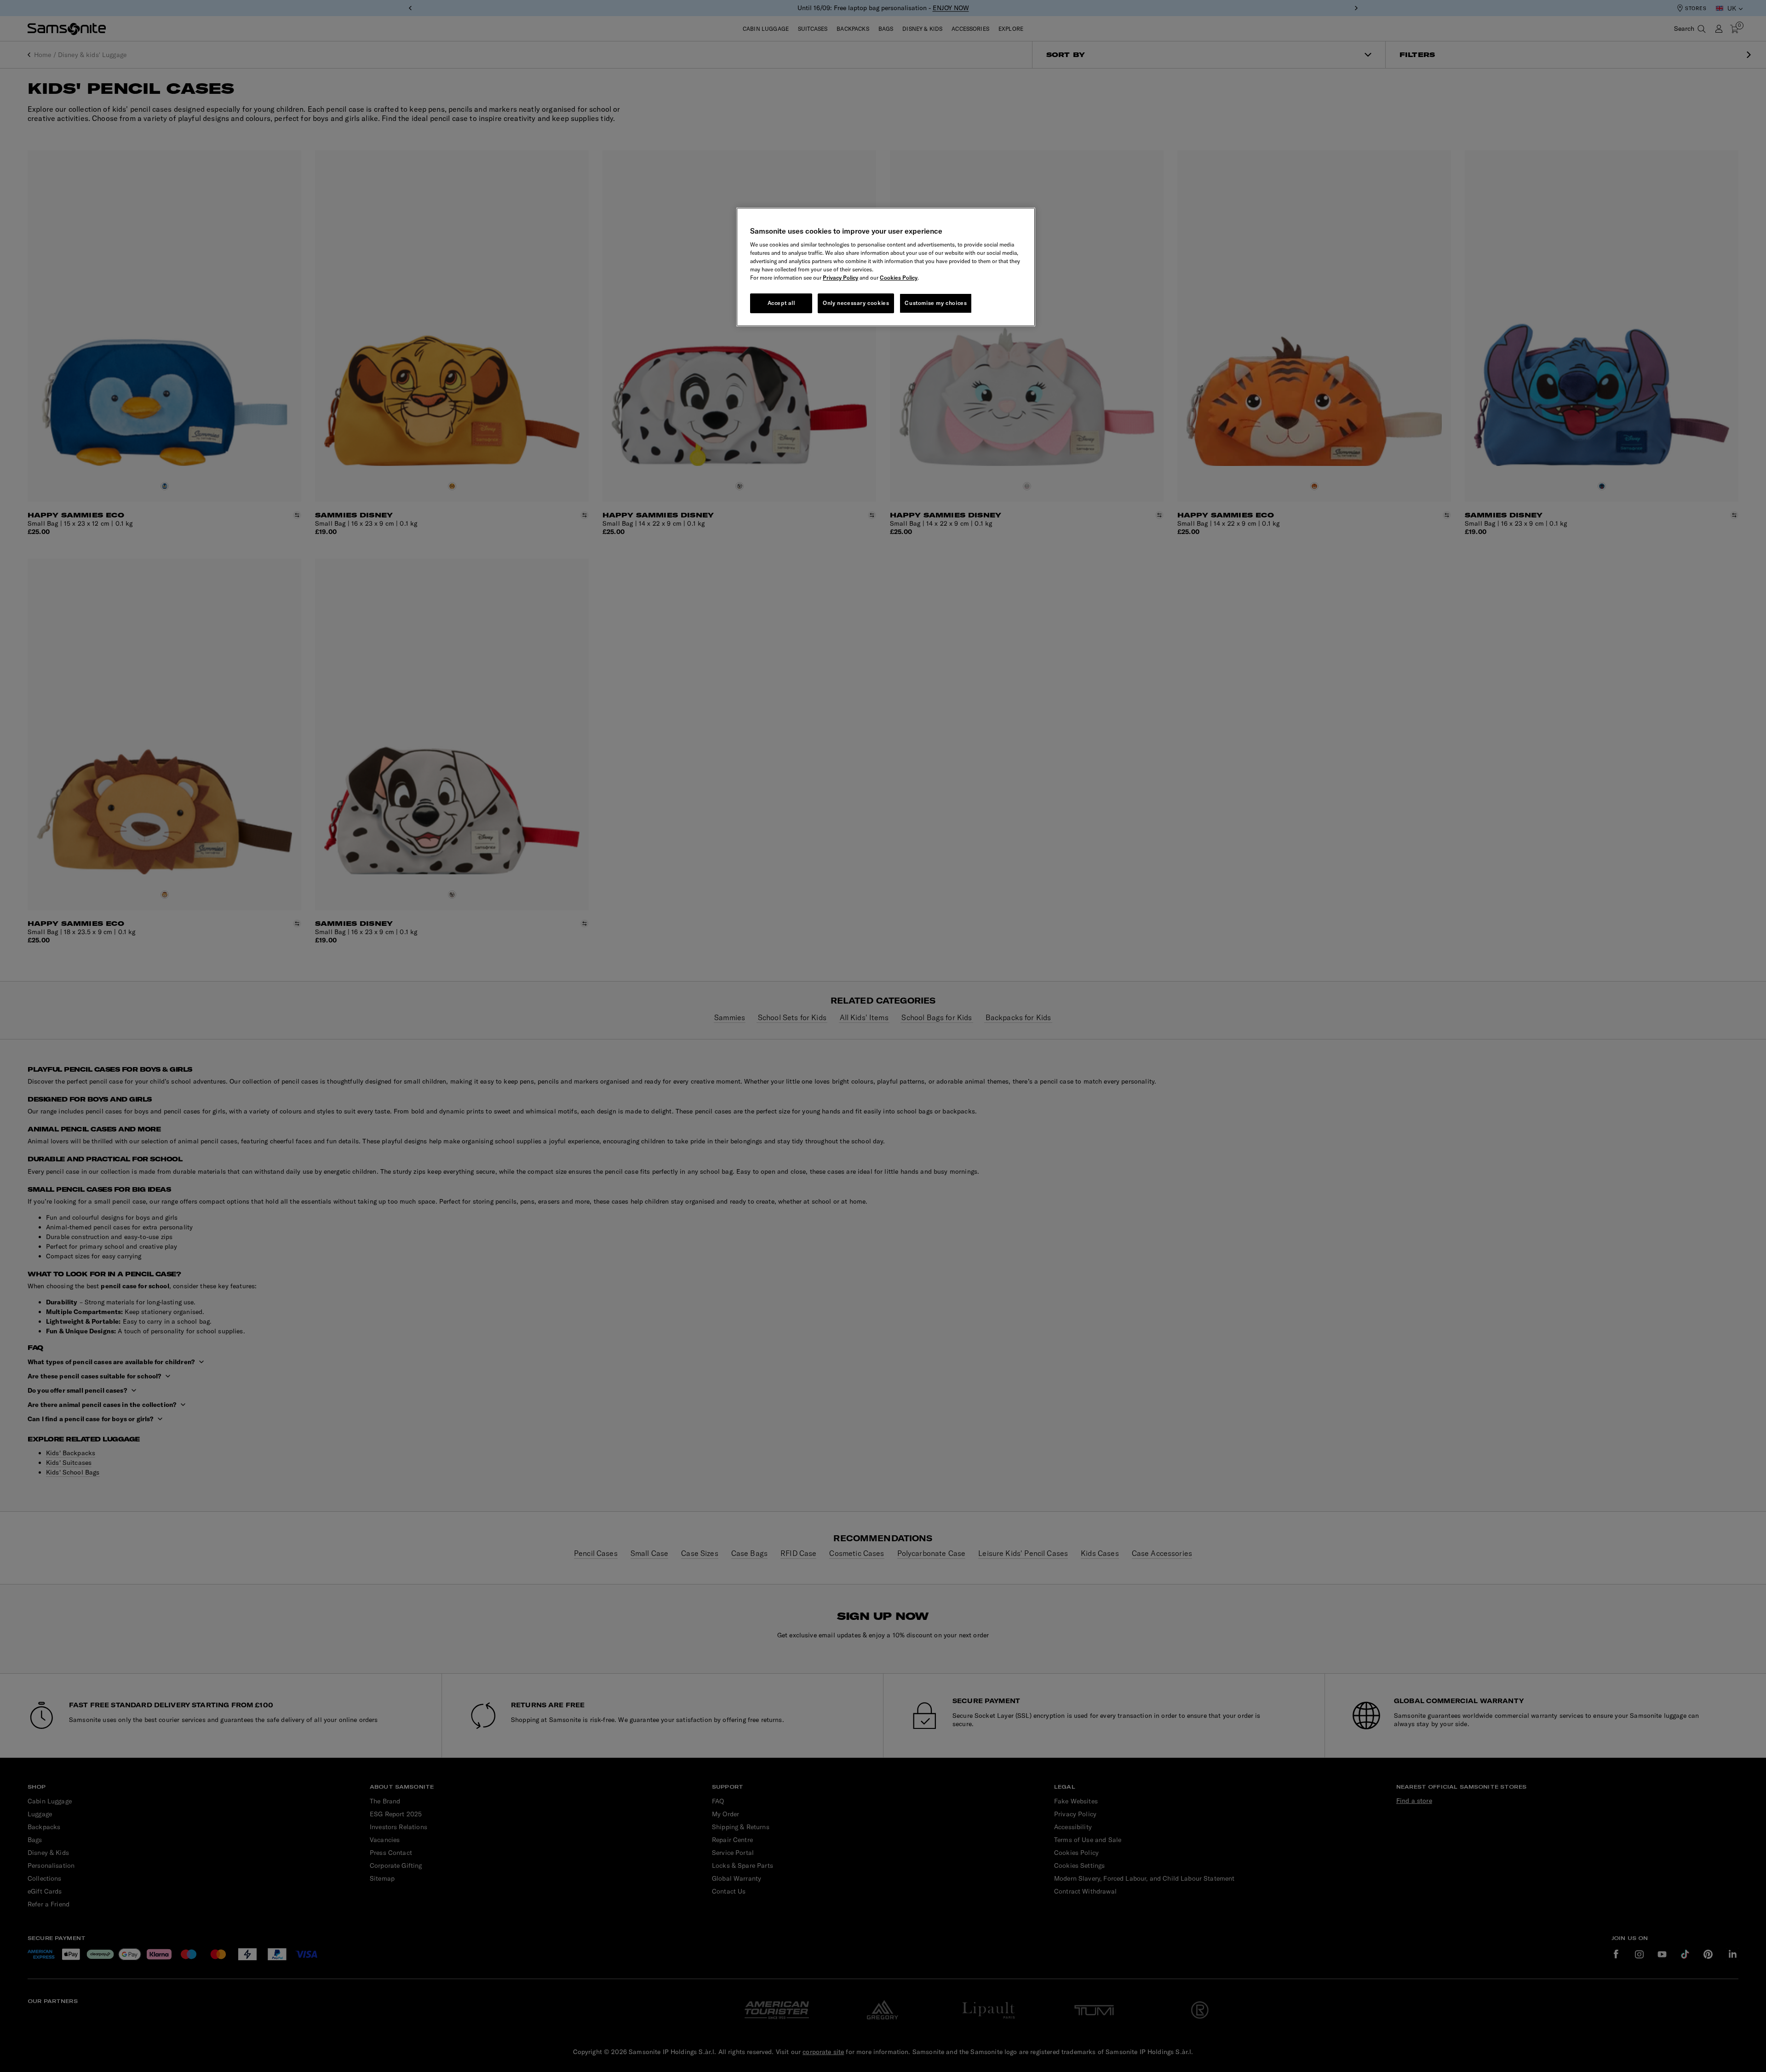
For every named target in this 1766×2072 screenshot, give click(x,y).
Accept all (781, 303)
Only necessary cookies (856, 303)
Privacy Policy (840, 278)
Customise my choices (936, 303)
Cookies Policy (899, 278)
